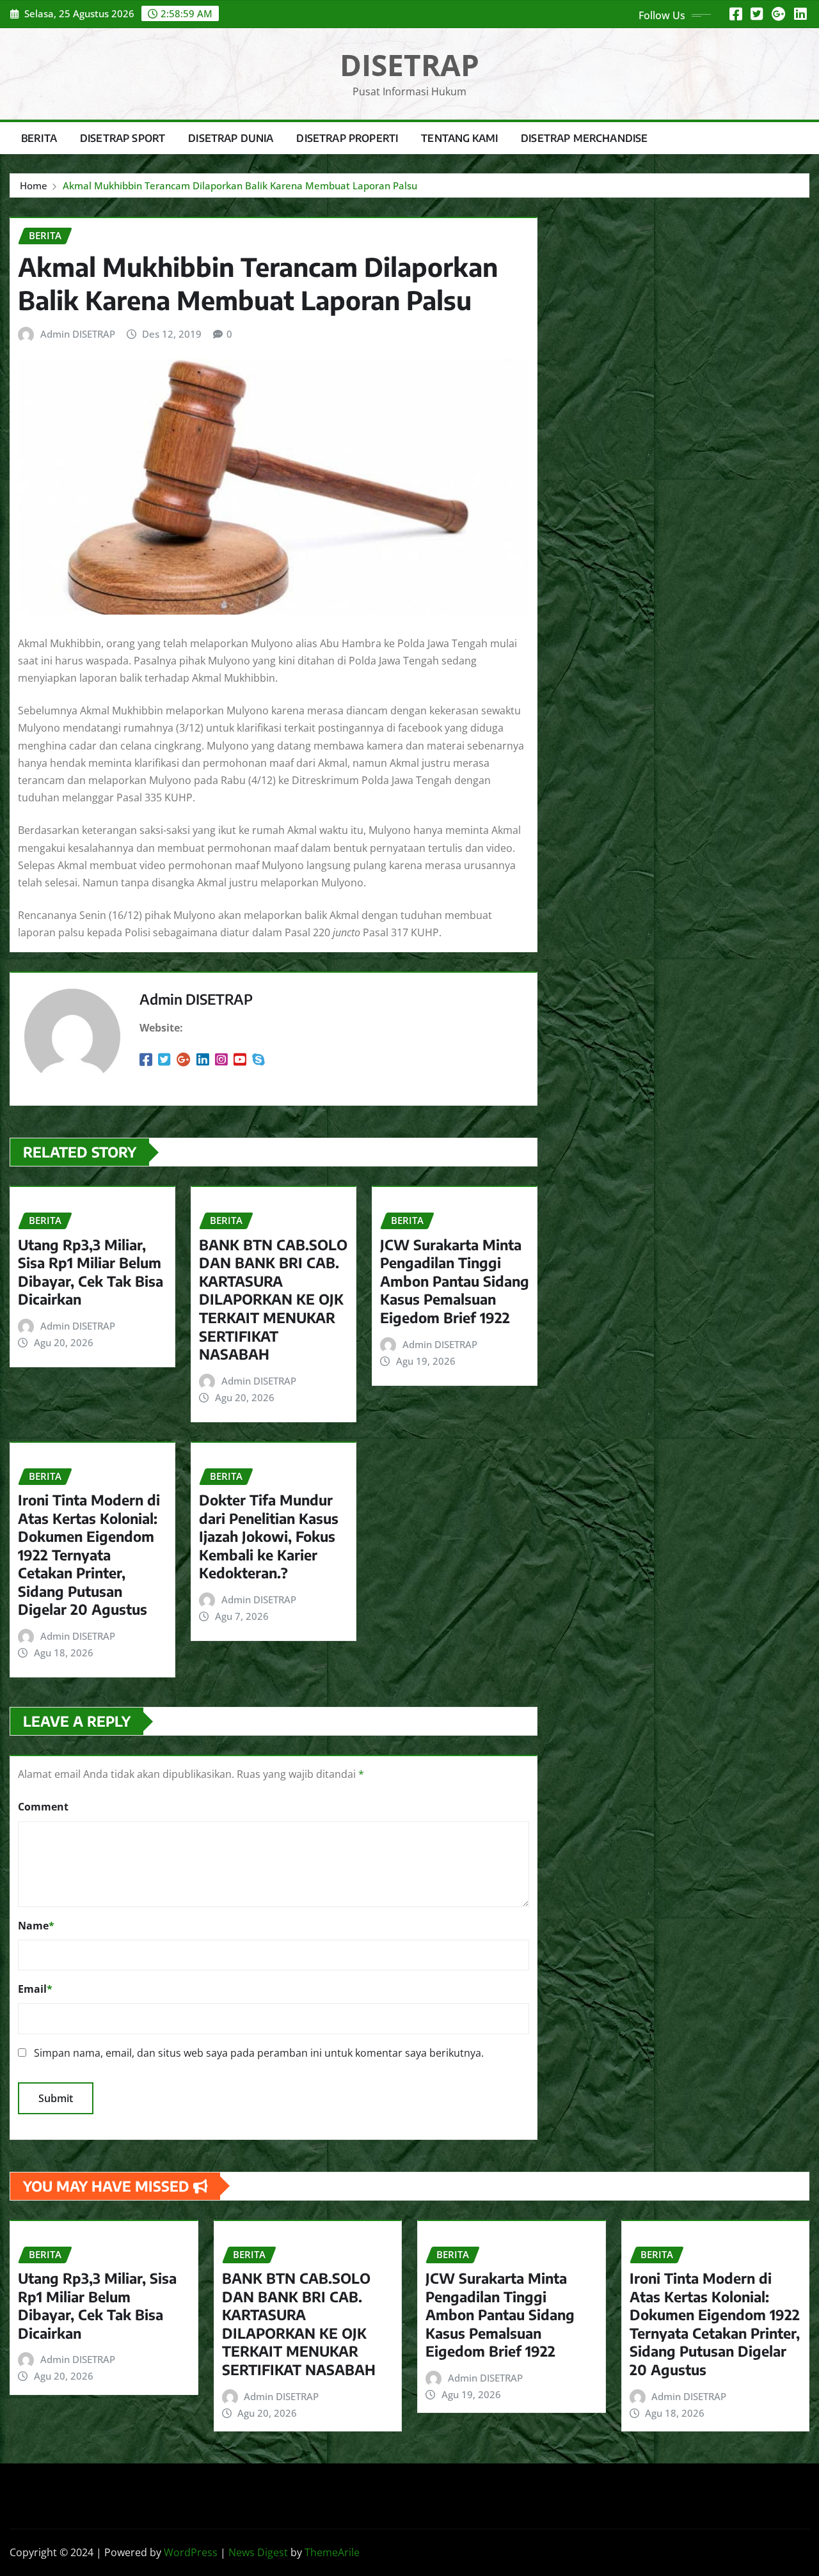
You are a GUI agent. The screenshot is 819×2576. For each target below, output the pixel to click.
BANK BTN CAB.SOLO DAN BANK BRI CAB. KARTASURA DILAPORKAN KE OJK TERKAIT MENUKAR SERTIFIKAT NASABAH (273, 1300)
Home (34, 185)
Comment (43, 1807)
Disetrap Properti (347, 138)
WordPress (191, 2552)
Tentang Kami (459, 138)
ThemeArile (332, 2552)
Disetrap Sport (123, 138)
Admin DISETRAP (78, 334)
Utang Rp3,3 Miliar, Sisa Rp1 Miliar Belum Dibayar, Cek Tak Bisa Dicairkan (91, 1272)
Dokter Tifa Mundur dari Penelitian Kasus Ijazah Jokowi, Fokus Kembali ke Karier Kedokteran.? (269, 1536)
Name (36, 1926)
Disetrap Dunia (231, 138)
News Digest (258, 2552)
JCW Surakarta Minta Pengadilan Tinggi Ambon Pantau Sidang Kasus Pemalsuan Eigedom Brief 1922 (455, 1281)
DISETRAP (409, 65)
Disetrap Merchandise (584, 138)
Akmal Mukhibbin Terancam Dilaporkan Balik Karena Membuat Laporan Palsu (240, 185)
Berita (39, 138)
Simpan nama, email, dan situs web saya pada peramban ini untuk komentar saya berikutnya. (259, 2053)
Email (35, 1989)
